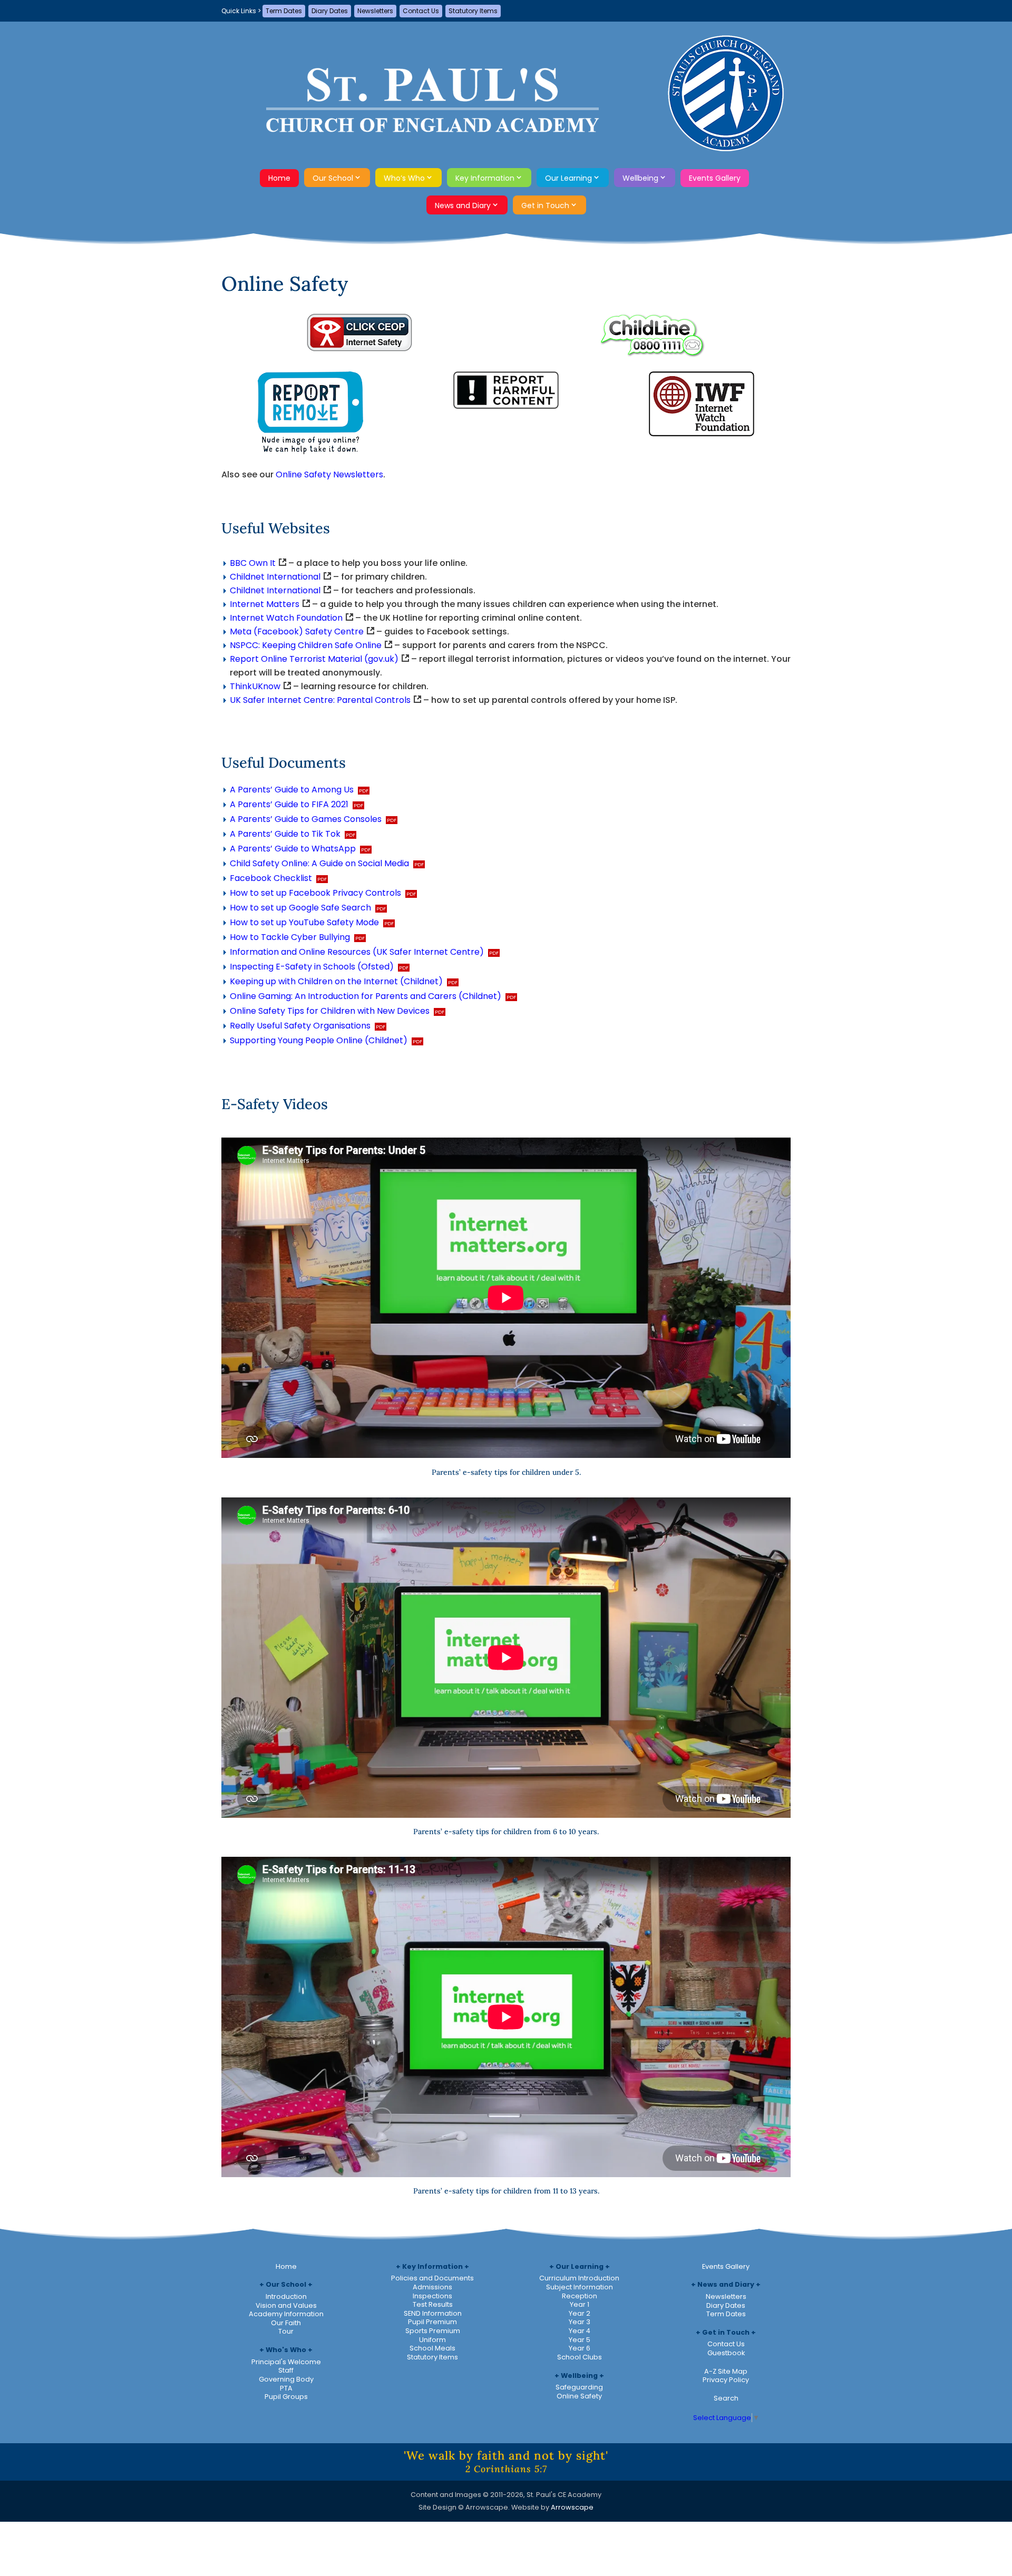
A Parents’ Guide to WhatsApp (293, 849)
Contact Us (421, 11)
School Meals (432, 2348)
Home (279, 178)
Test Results (433, 2304)
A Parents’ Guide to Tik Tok (285, 834)
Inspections (432, 2296)
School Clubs (580, 2357)
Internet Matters (265, 604)
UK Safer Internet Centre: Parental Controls (320, 700)
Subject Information (580, 2287)
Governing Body (286, 2379)
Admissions (432, 2287)
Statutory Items (473, 11)
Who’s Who (404, 178)
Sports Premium (433, 2331)
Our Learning (568, 178)
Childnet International (275, 577)
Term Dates (284, 11)
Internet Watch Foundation (286, 618)
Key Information (485, 178)
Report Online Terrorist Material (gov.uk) (314, 659)
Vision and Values (286, 2305)
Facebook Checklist (271, 878)
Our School (333, 178)
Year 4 (580, 2331)
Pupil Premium (432, 2322)
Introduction (286, 2296)
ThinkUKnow (255, 686)
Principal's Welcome (286, 2362)
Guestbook (726, 2353)
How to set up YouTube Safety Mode (304, 922)
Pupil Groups (286, 2397)
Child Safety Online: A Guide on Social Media (319, 863)
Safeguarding (579, 2387)
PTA (286, 2388)
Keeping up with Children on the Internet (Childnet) (336, 981)
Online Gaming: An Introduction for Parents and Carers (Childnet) (366, 996)
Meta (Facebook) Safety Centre (297, 631)
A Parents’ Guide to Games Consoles (306, 819)
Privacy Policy (726, 2380)
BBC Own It (253, 563)
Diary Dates (330, 11)
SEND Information (433, 2313)
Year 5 (580, 2340)
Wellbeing (640, 178)
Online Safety (579, 2396)
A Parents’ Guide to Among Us (292, 790)
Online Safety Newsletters (329, 474)
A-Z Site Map (726, 2371)
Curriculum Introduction (579, 2278)
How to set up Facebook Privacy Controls (315, 893)
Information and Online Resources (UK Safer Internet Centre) (357, 952)
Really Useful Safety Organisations (300, 1026)
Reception (580, 2296)
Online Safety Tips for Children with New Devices (330, 1011)
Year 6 (580, 2348)
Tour (286, 2331)
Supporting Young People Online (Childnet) (319, 1040)
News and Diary (463, 205)
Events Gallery (715, 178)
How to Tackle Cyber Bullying (290, 937)
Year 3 (580, 2322)
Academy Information (286, 2314)
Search (726, 2398)
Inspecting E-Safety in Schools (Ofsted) (312, 967)
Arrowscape (572, 2507)
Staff (286, 2370)
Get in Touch (545, 205)
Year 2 (580, 2313)
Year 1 (580, 2304)
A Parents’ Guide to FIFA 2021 (289, 804)
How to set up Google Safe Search (300, 908)
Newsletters (375, 11)
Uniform (432, 2340)
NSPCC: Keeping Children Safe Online (306, 645)
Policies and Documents (432, 2278)
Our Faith (286, 2323)
